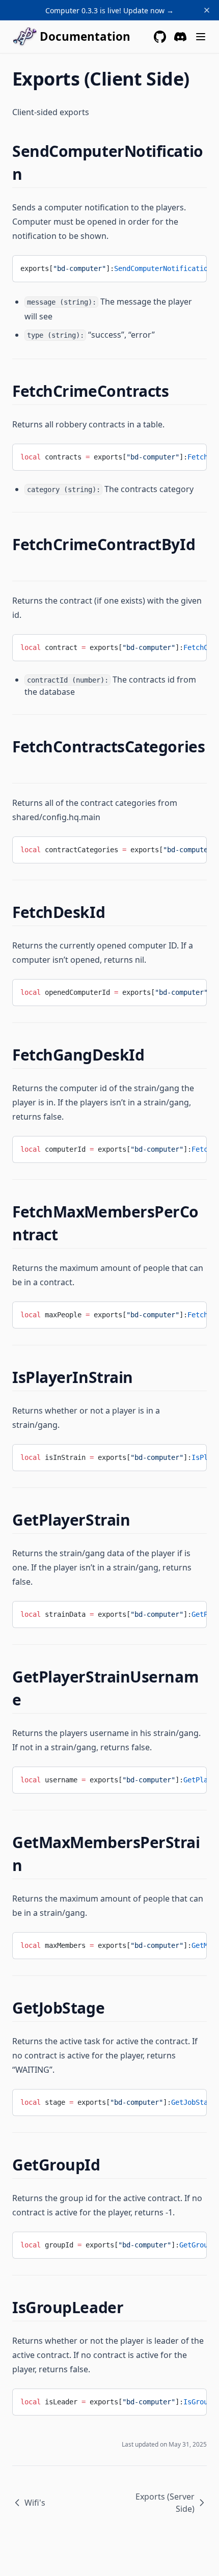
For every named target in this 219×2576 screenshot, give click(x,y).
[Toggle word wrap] (174, 267)
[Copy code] (191, 267)
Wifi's (35, 2503)
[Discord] (180, 37)
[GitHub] (160, 37)
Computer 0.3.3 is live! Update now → (109, 10)
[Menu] (201, 37)
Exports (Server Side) (165, 2503)
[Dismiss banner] (207, 10)
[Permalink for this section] (31, 174)
